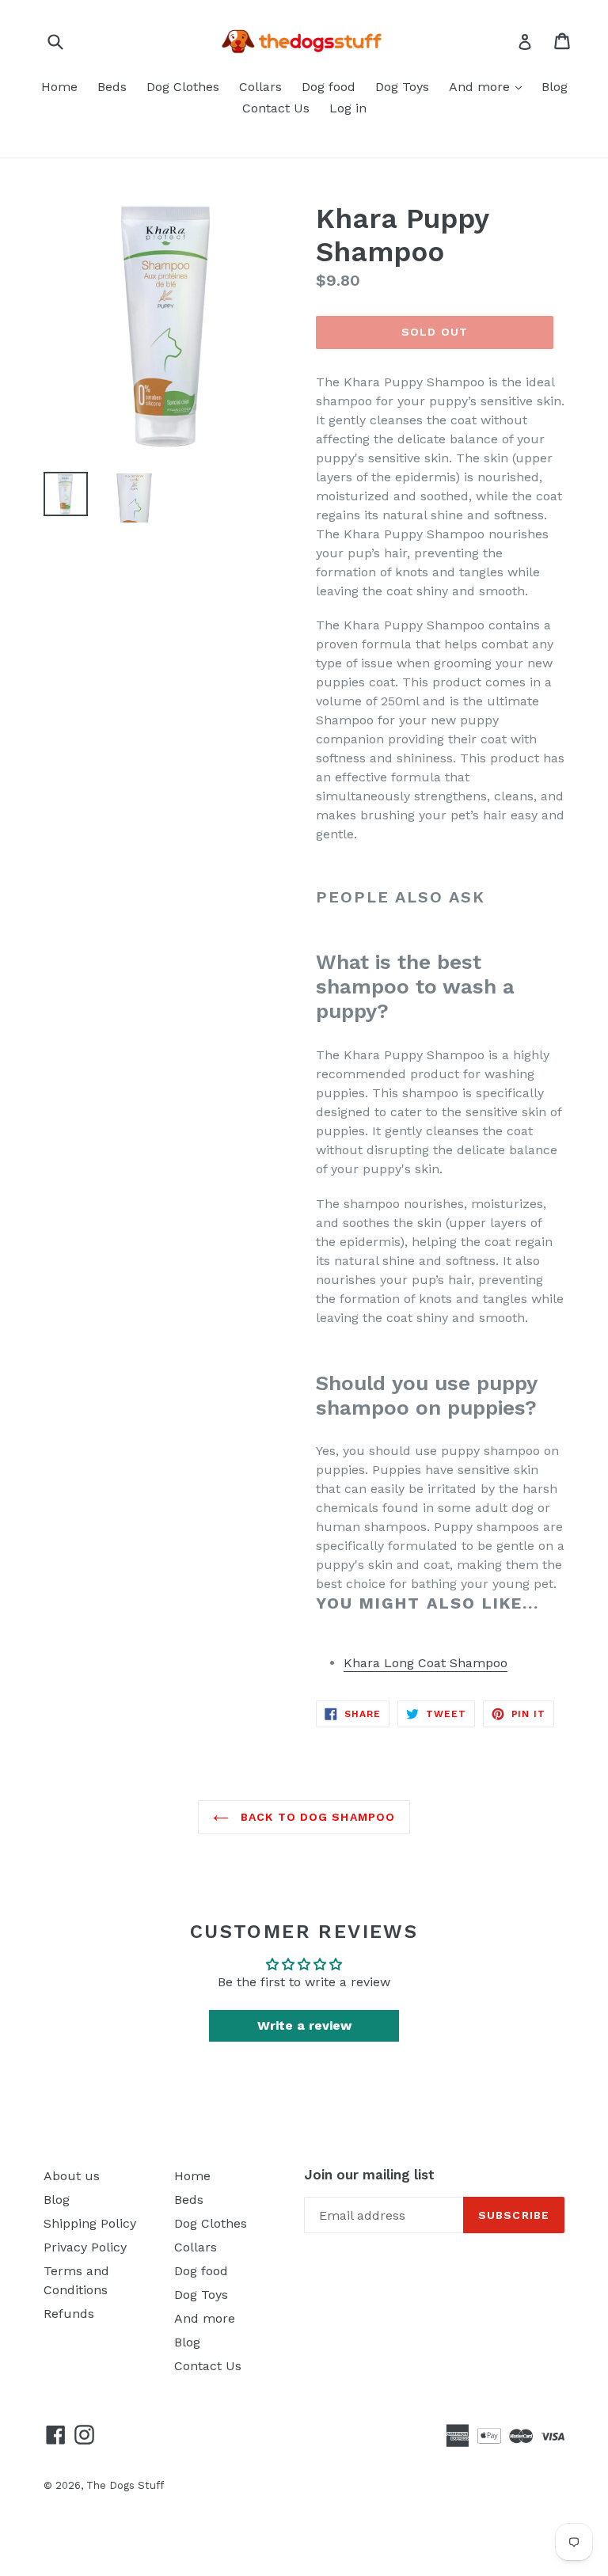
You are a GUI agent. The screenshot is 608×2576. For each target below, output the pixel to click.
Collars (260, 87)
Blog (555, 87)
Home (59, 87)
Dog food (329, 87)
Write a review (304, 2025)
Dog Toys (402, 87)
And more (481, 87)
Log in (348, 108)
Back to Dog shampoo (316, 1817)
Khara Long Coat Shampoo (426, 1663)
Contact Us (276, 108)
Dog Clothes (183, 87)
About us (72, 2176)
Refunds (69, 2314)
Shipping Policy (90, 2223)
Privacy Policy (85, 2247)
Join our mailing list (369, 2175)
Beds (112, 87)
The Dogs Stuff (125, 2485)
